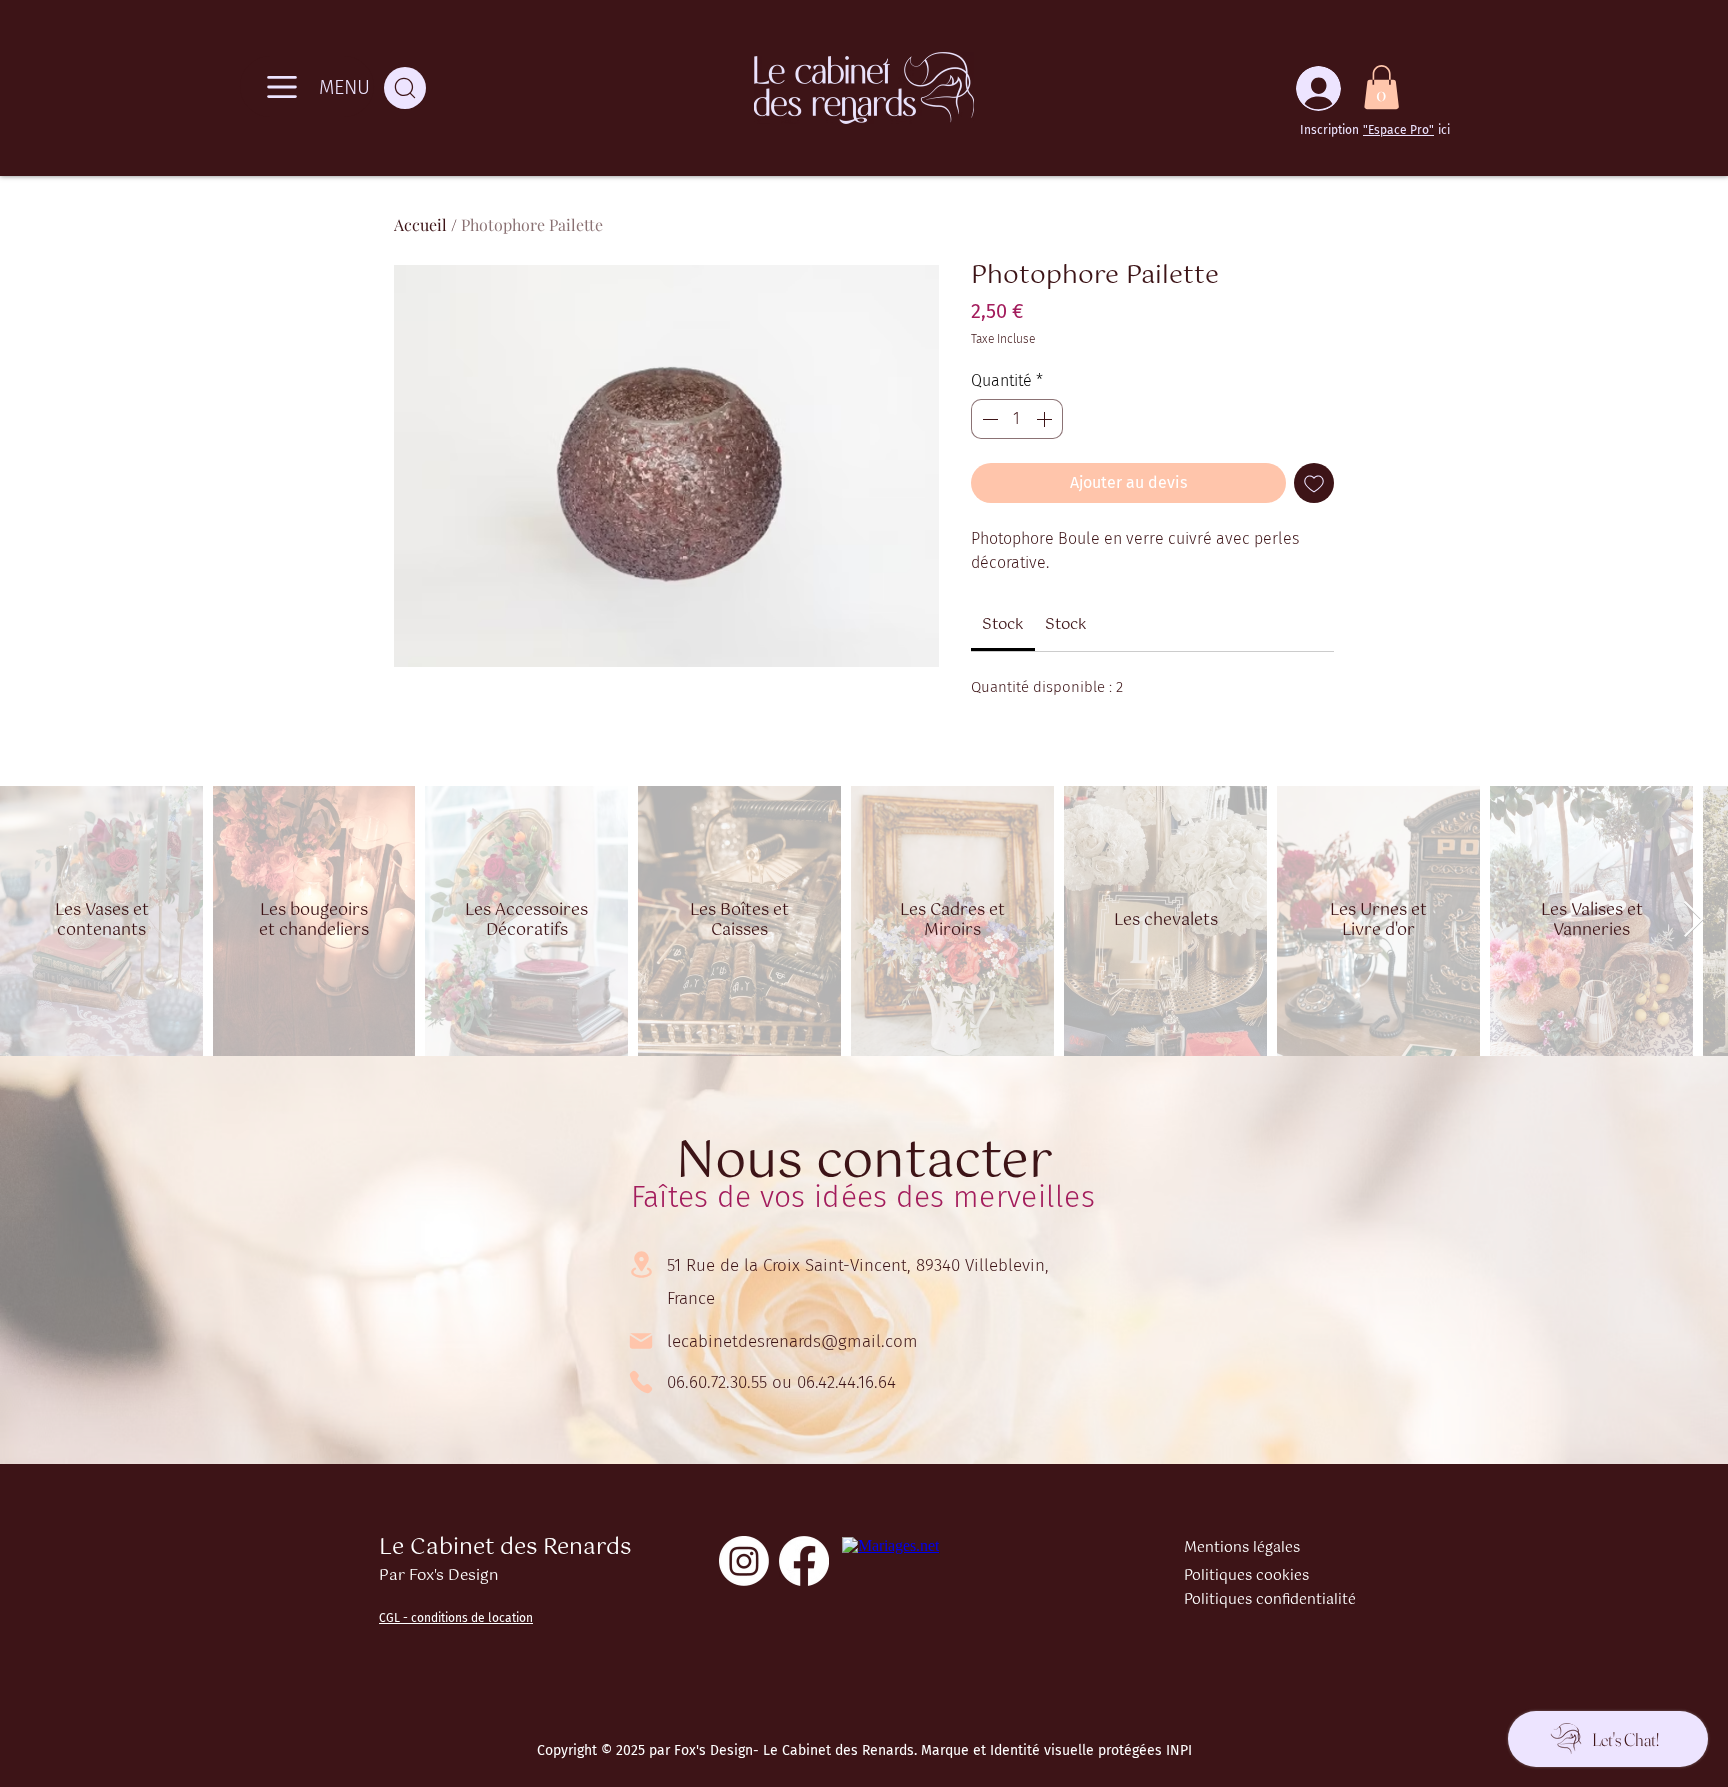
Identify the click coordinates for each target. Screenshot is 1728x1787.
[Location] (641, 1264)
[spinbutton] (1017, 419)
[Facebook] (804, 1561)
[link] (1003, 624)
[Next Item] (1693, 920)
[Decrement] (988, 419)
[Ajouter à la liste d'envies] (1314, 483)
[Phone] (641, 1382)
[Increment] (1046, 419)
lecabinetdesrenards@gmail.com (792, 1341)
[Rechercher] (405, 88)
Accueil (420, 224)
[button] (1381, 87)
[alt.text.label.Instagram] (744, 1561)
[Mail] (641, 1341)
